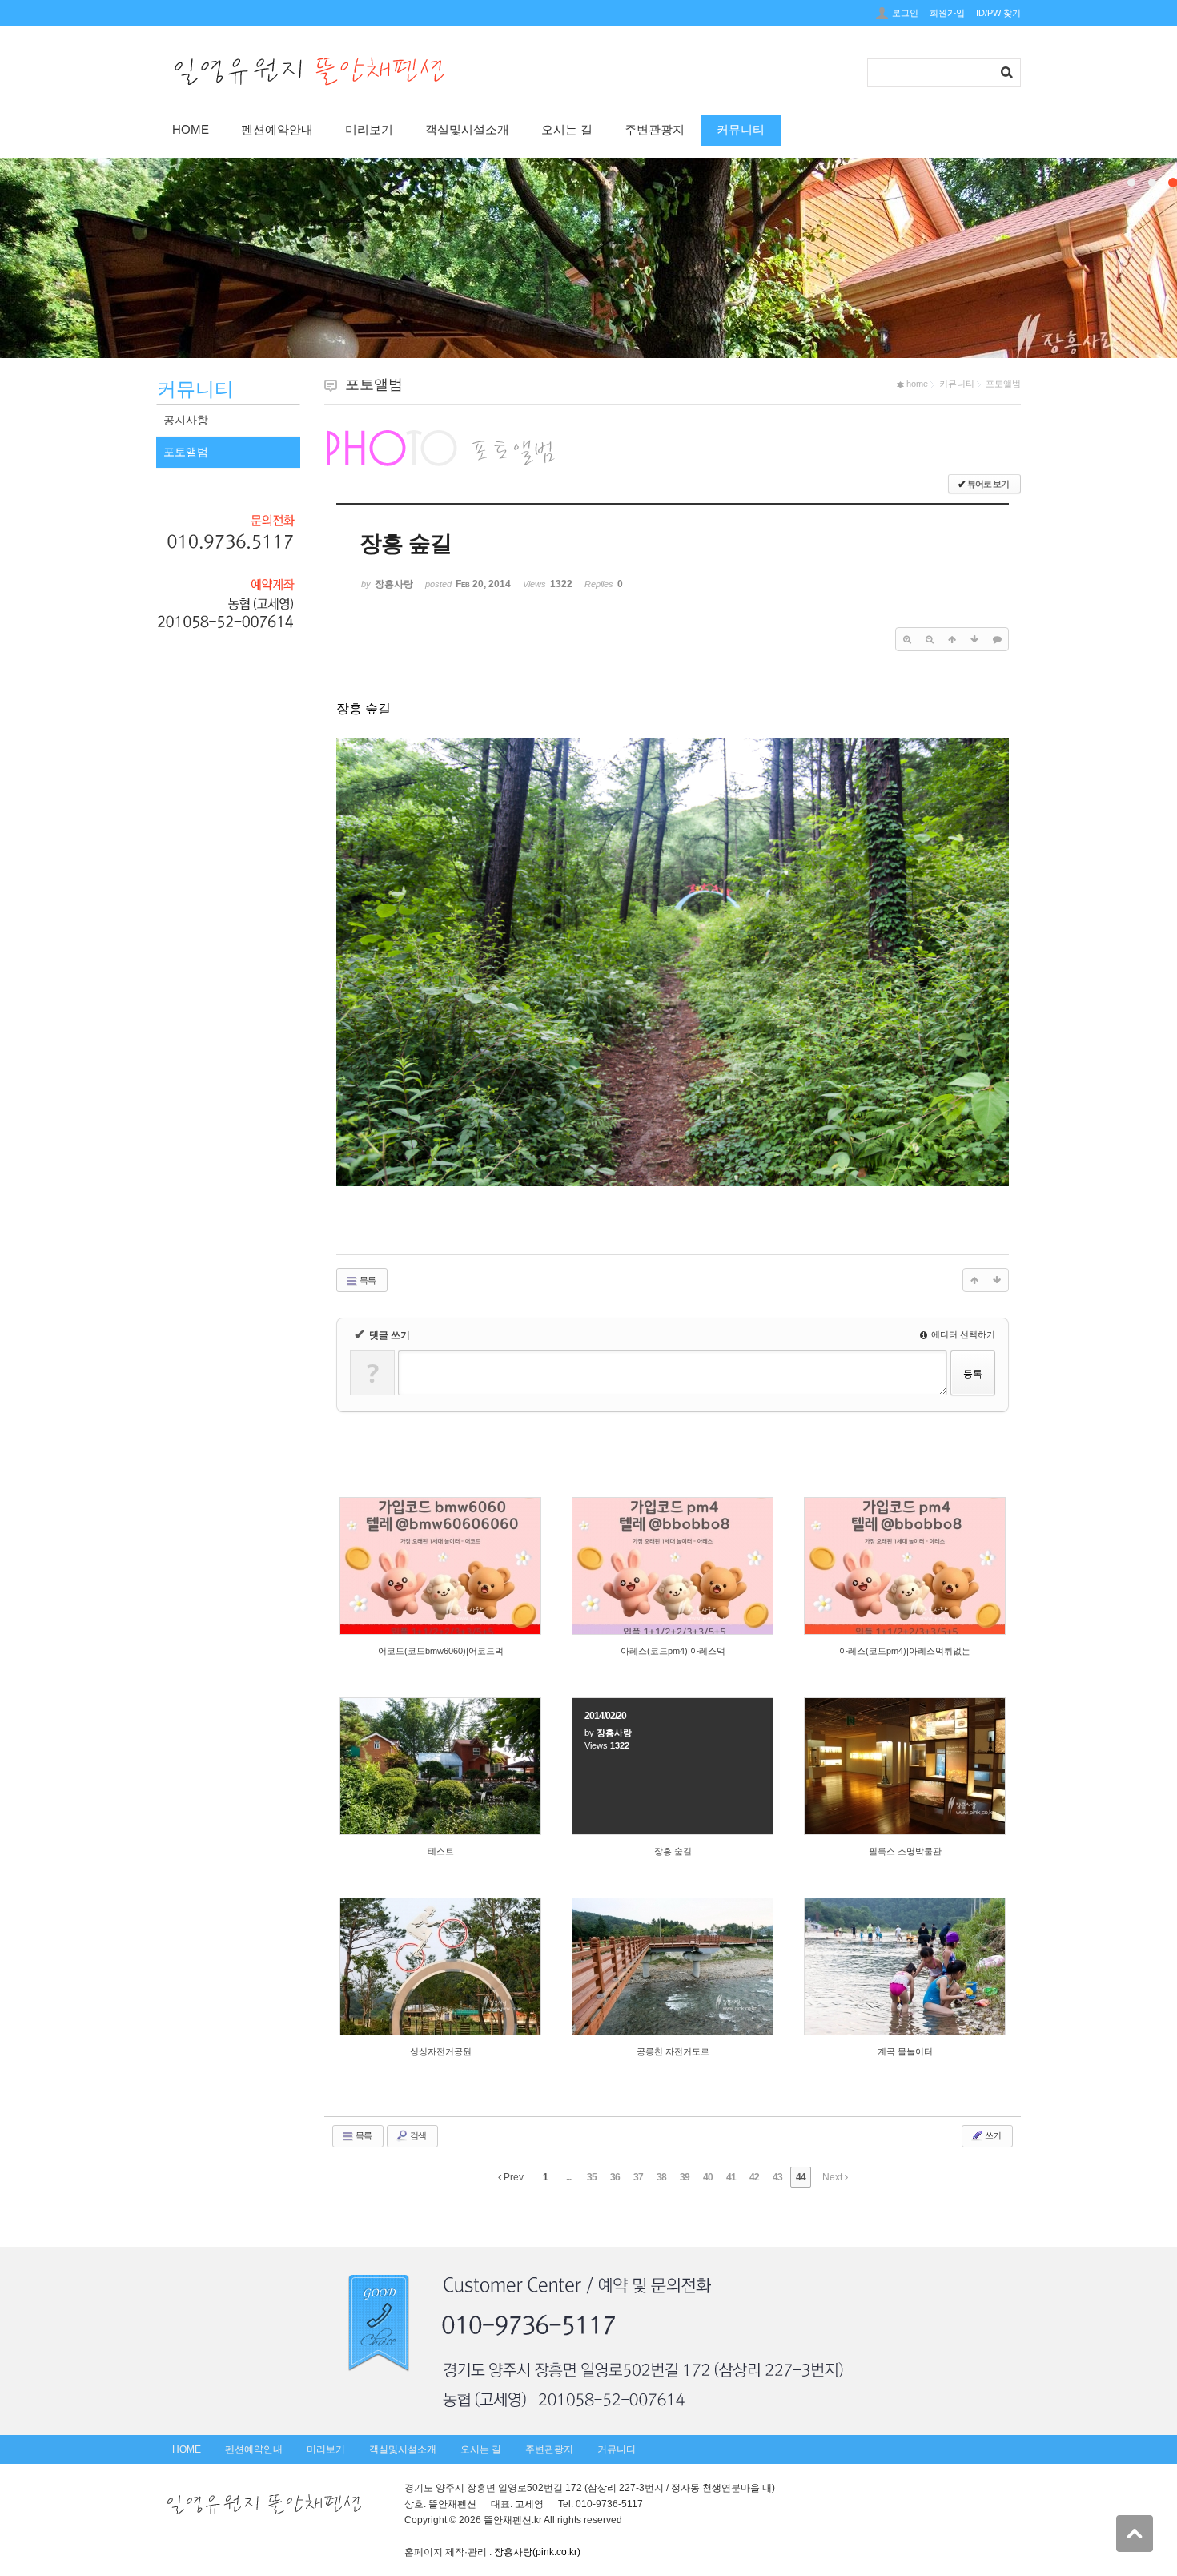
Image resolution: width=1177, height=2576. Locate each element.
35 (592, 2177)
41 (731, 2177)
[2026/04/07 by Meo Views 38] (673, 1566)
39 (685, 2177)
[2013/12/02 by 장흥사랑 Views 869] (905, 1766)
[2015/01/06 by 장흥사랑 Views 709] (440, 1766)
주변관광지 (655, 129)
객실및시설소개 (467, 129)
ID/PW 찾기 (998, 13)
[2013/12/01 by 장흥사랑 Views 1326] (673, 1966)
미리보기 (369, 129)
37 (638, 2177)
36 (615, 2177)
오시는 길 (567, 129)
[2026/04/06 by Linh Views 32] (905, 1566)
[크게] (907, 639)
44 (801, 2177)
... (568, 2177)
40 (708, 2177)
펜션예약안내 (277, 129)
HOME (191, 129)
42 (754, 2177)
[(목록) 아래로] (974, 639)
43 (777, 2177)
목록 (367, 1280)
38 (661, 2177)
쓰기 (992, 2135)
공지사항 (186, 420)
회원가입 (947, 13)
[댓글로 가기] (997, 639)
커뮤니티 (741, 129)
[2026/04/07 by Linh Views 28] (440, 1566)
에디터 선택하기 (962, 1334)
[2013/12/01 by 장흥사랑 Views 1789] (905, 1966)
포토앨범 (186, 452)
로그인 (905, 13)
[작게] (930, 639)
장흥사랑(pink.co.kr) (537, 2552)
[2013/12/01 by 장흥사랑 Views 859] (440, 1966)
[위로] (952, 639)
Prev (512, 2177)
